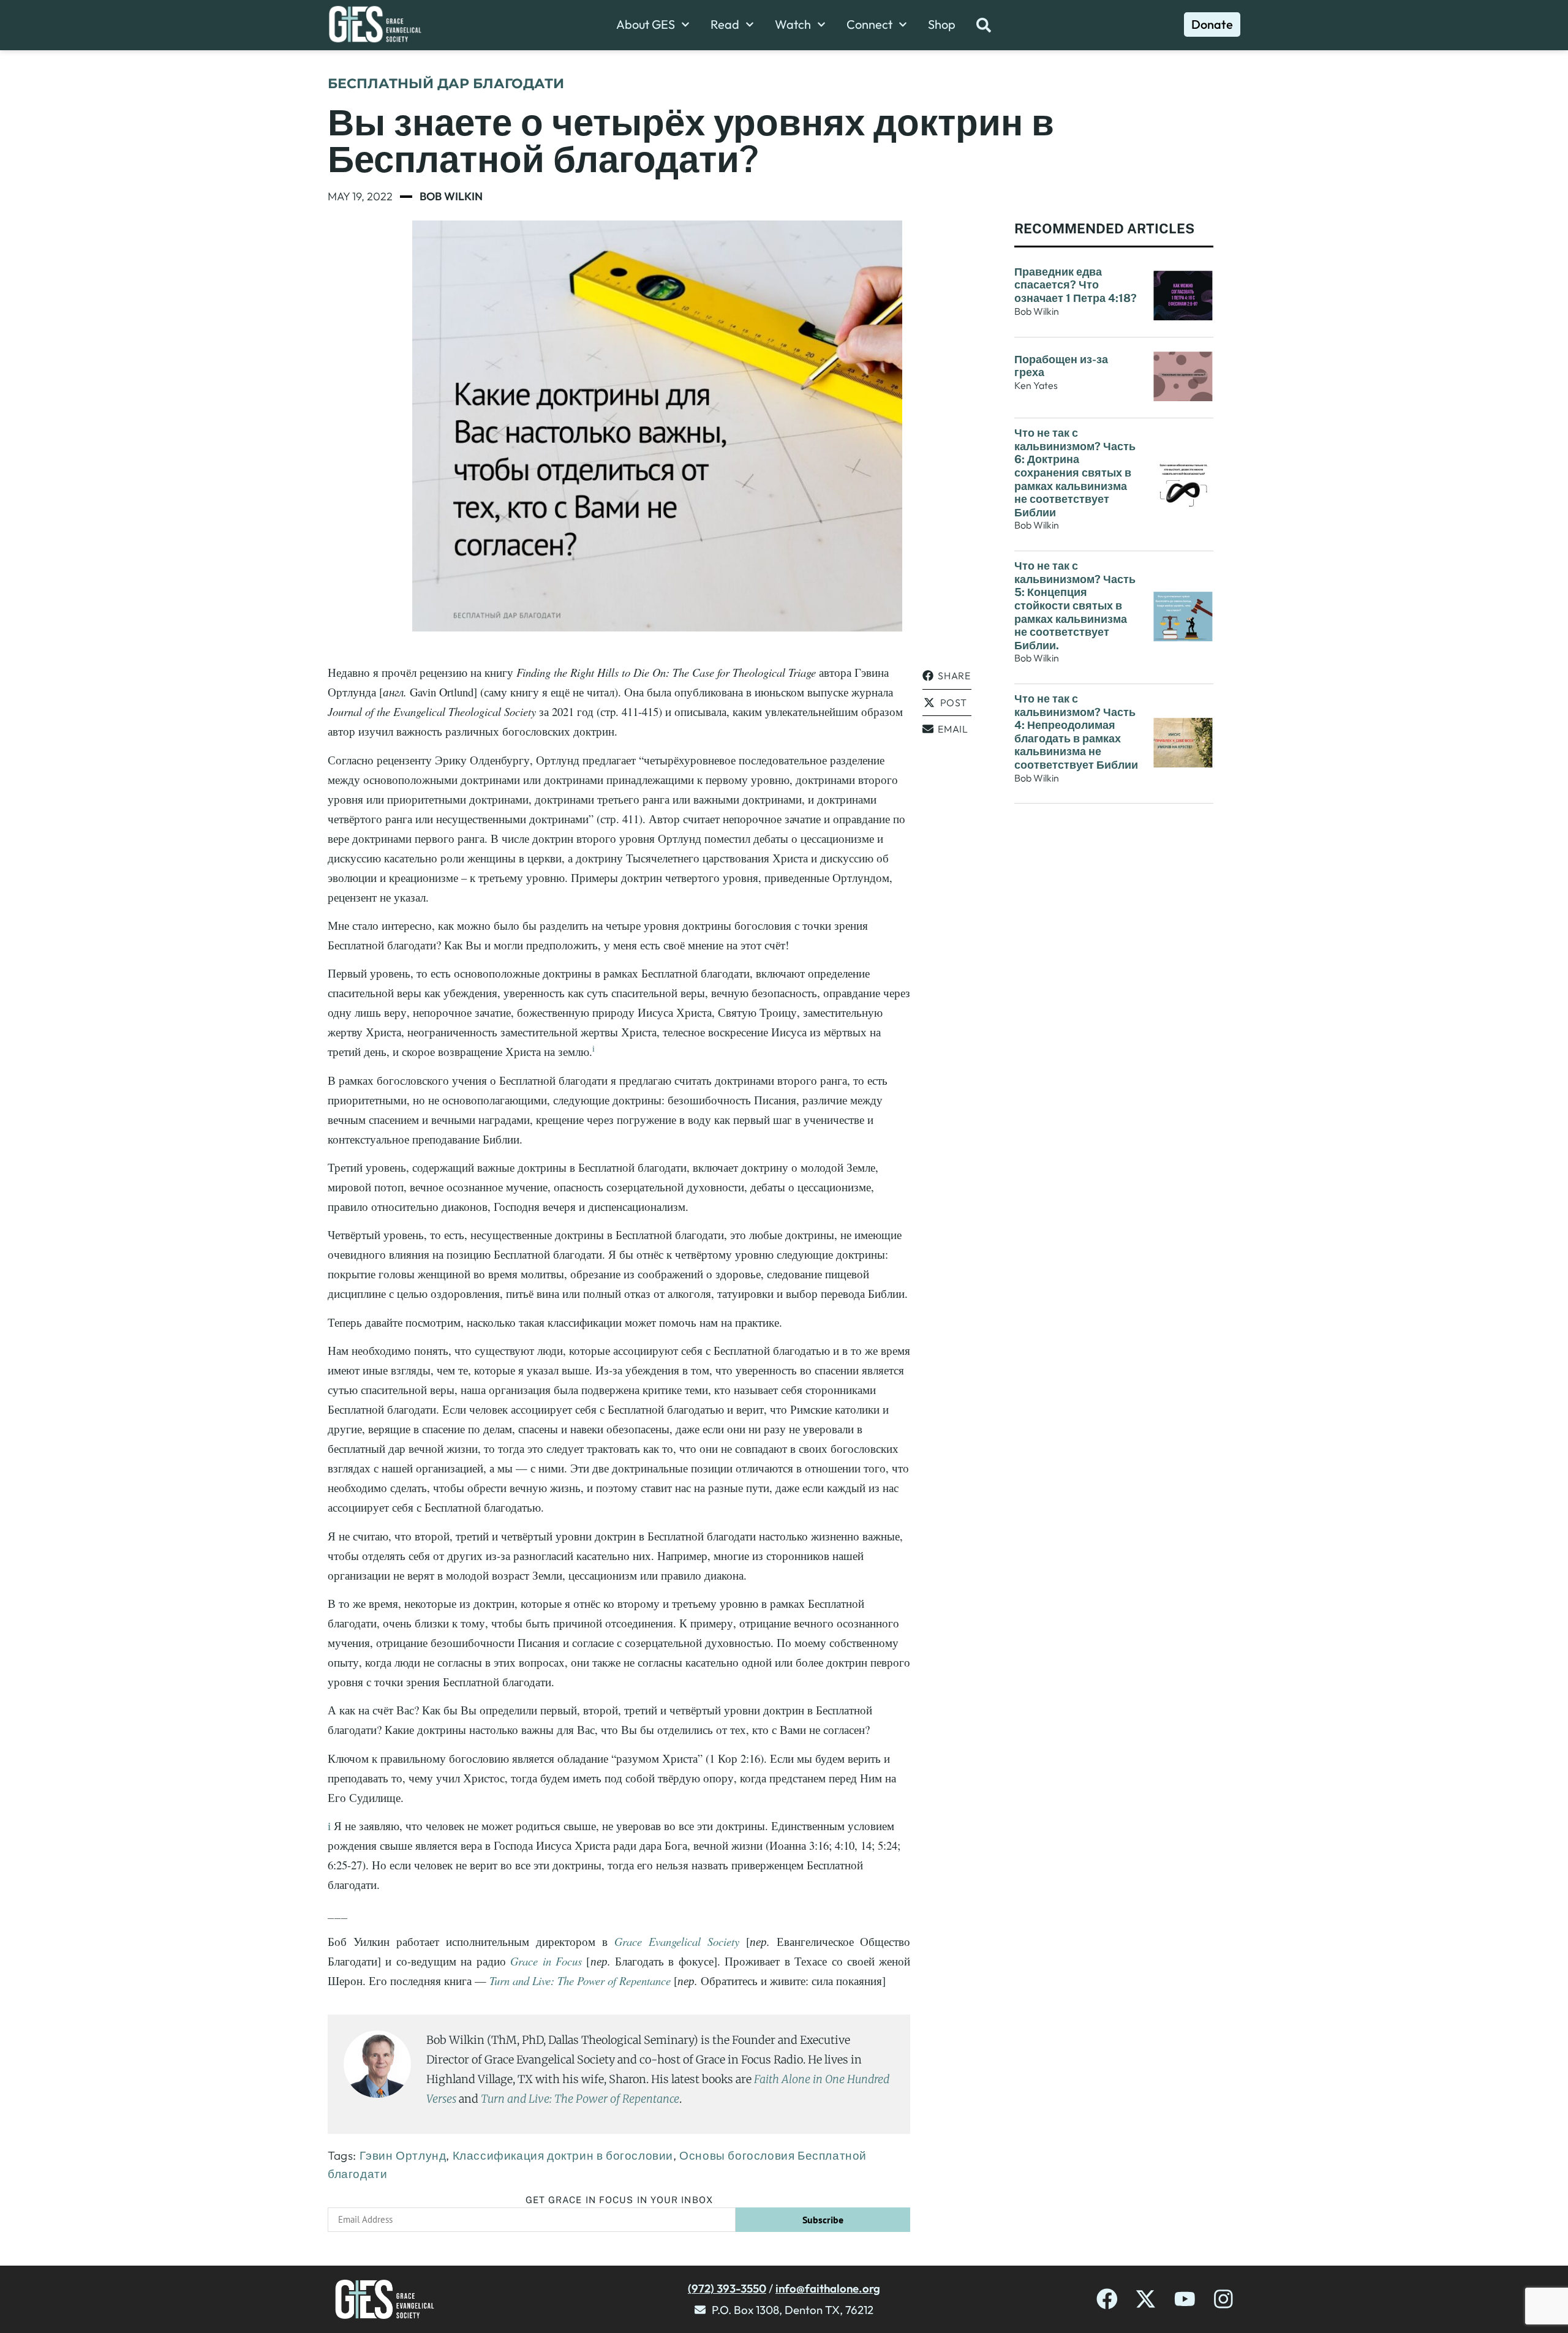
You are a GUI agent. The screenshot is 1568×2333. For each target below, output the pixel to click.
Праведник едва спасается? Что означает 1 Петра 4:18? (1076, 285)
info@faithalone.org (828, 2288)
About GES (646, 24)
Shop (942, 24)
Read (725, 24)
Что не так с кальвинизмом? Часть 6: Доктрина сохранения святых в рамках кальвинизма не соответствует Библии (1075, 473)
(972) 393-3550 (727, 2288)
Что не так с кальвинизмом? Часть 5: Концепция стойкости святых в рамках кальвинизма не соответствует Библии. (1075, 605)
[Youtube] (1185, 2299)
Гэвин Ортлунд (403, 2155)
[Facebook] (1107, 2299)
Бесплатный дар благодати (446, 84)
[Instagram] (1223, 2299)
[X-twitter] (1146, 2299)
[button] (947, 676)
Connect (869, 24)
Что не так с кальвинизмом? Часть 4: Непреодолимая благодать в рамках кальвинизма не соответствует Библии (1076, 732)
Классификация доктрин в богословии (563, 2155)
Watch (793, 24)
